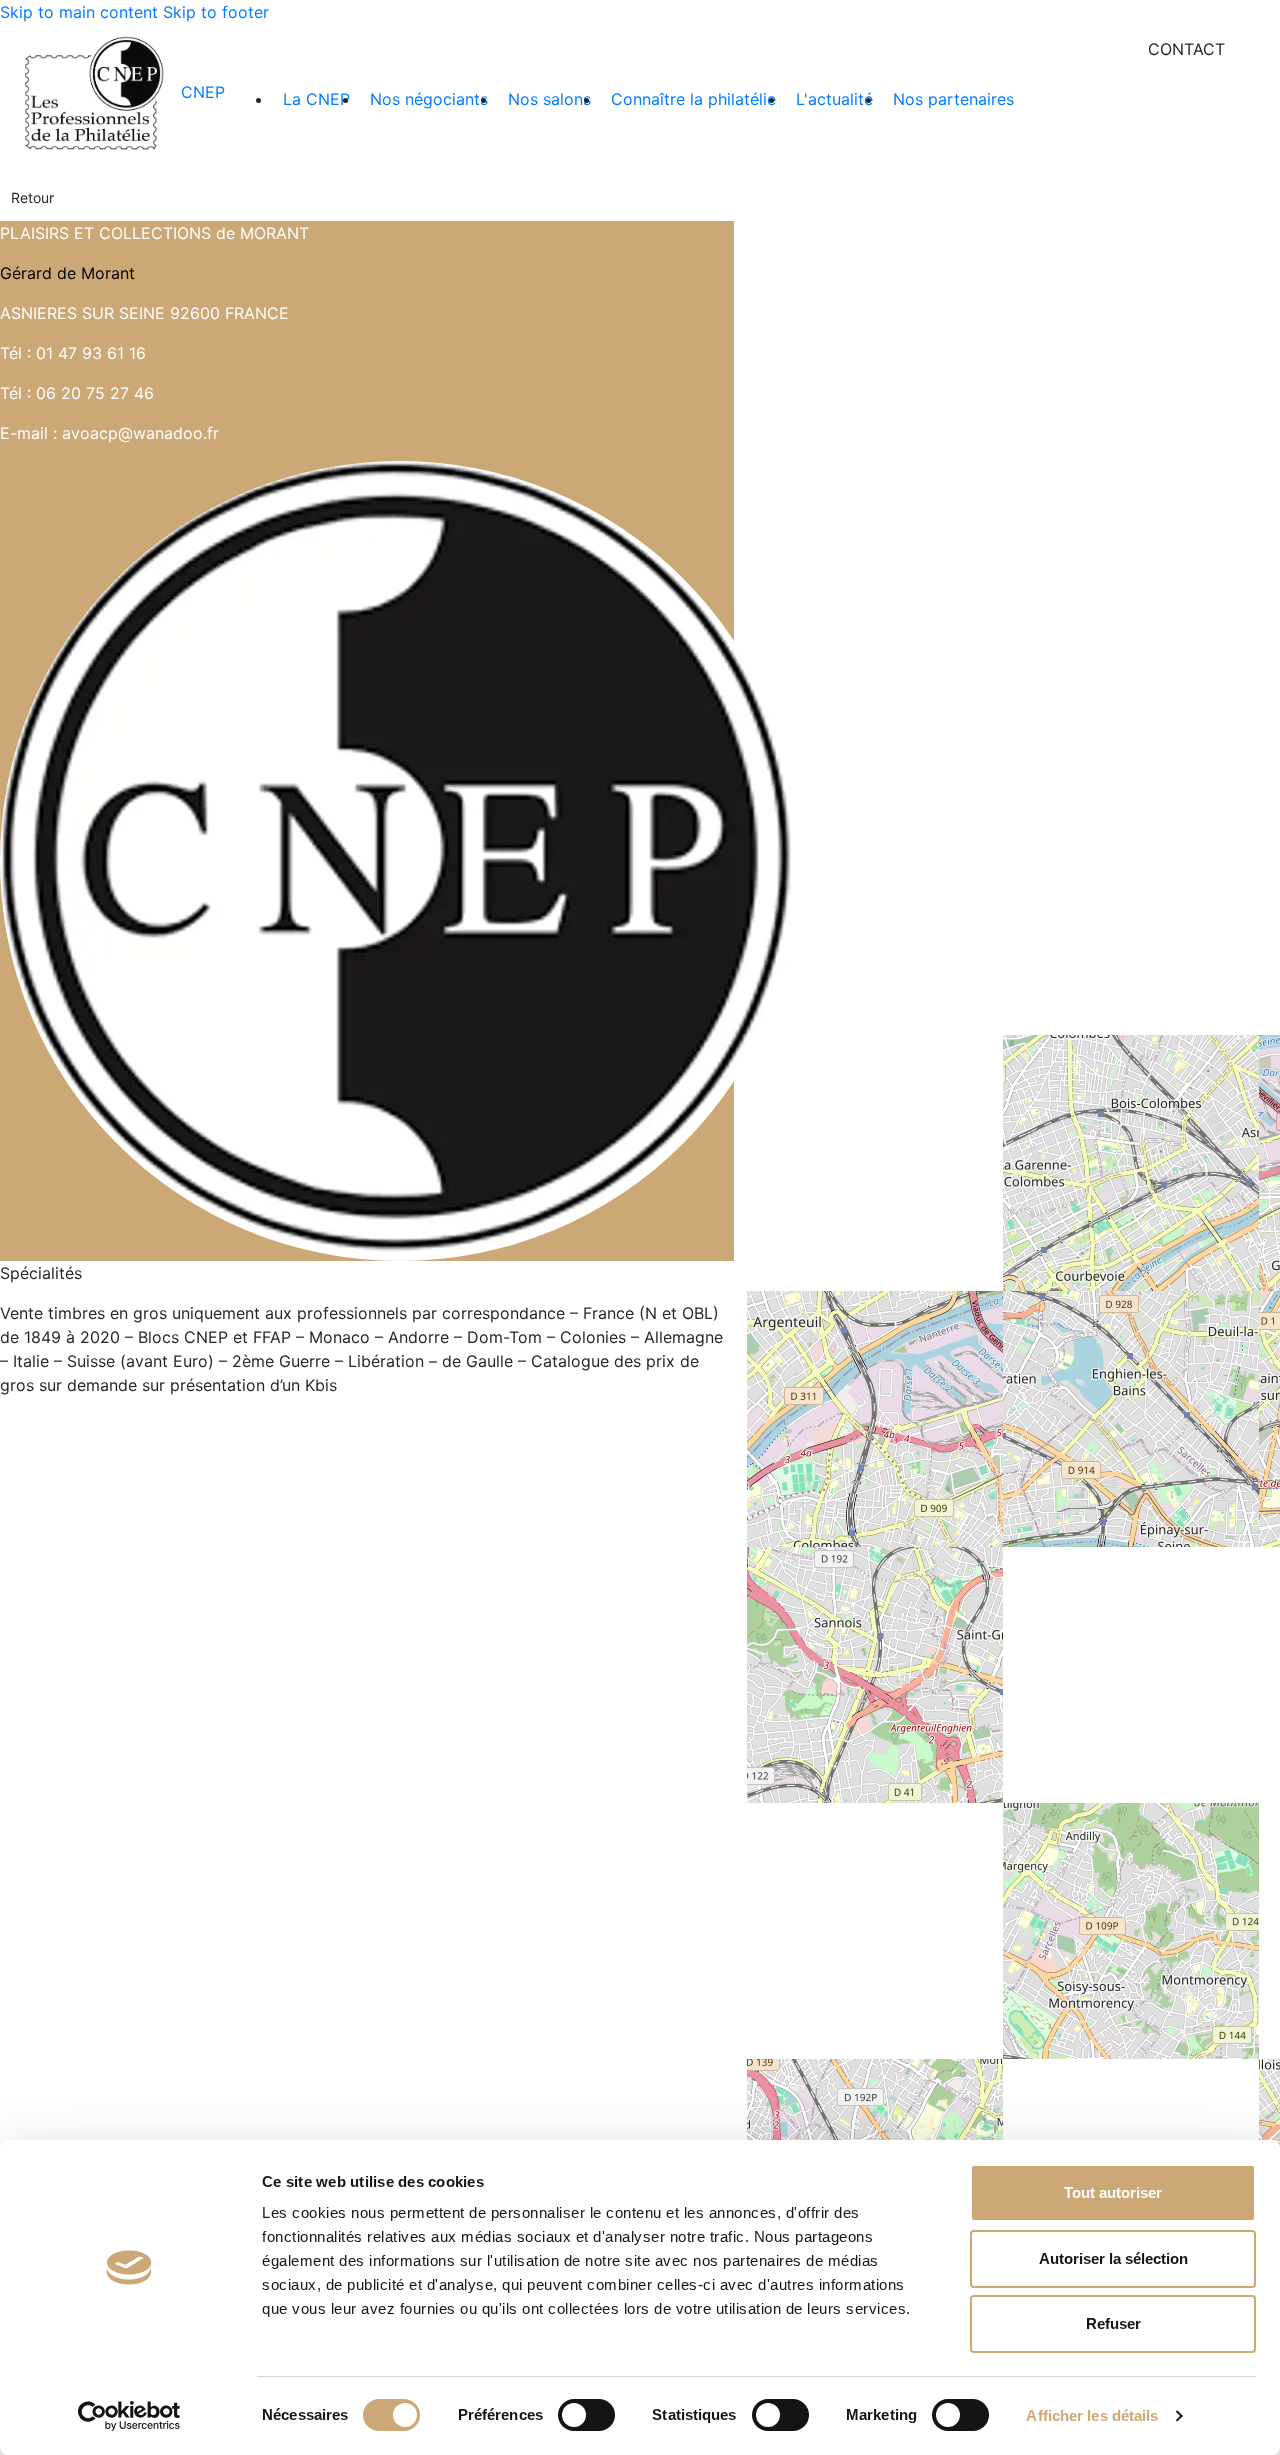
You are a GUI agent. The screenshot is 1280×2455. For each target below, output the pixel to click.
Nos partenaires (953, 99)
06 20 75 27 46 (95, 393)
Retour (32, 197)
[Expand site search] (1259, 49)
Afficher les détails (1092, 2415)
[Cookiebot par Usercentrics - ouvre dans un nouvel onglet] (129, 2416)
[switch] (586, 2415)
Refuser (1113, 2323)
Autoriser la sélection (1113, 2258)
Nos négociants (429, 99)
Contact (1186, 49)
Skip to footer (216, 12)
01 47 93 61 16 (91, 353)
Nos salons (549, 99)
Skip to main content (79, 12)
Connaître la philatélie (693, 99)
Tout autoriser (1113, 2192)
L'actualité (834, 99)
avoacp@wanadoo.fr (140, 433)
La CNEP (316, 99)
